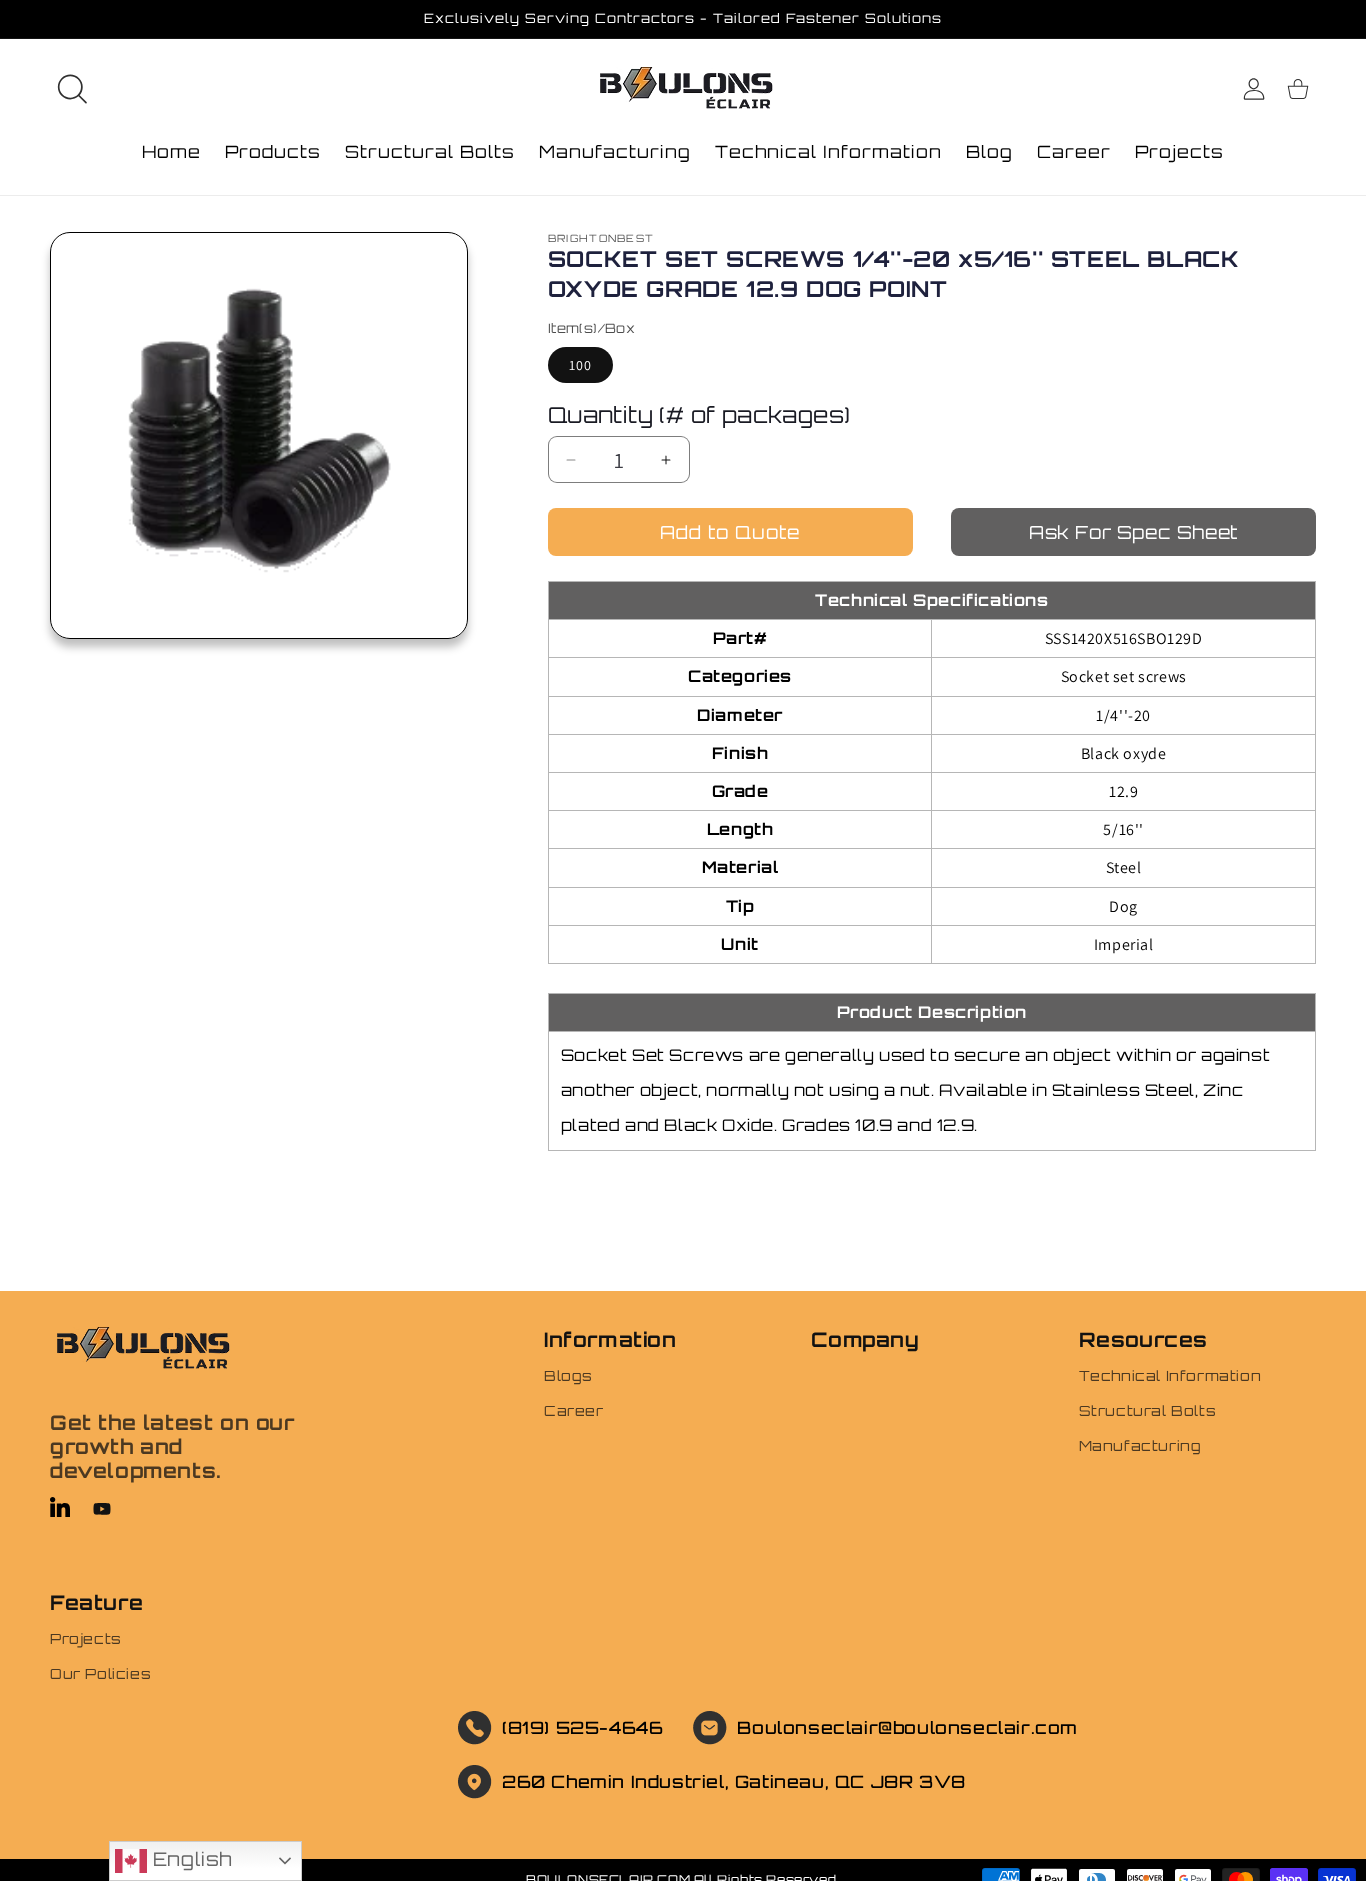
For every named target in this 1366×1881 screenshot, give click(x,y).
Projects (86, 1638)
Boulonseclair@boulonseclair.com (907, 1727)
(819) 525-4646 (582, 1727)
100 (580, 365)
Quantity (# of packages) (699, 414)
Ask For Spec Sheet (1133, 532)
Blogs (568, 1375)
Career (574, 1410)
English (189, 1859)
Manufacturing (1140, 1445)
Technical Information (1170, 1375)
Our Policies (100, 1673)
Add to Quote (730, 532)
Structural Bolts (1148, 1410)
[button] (72, 89)
